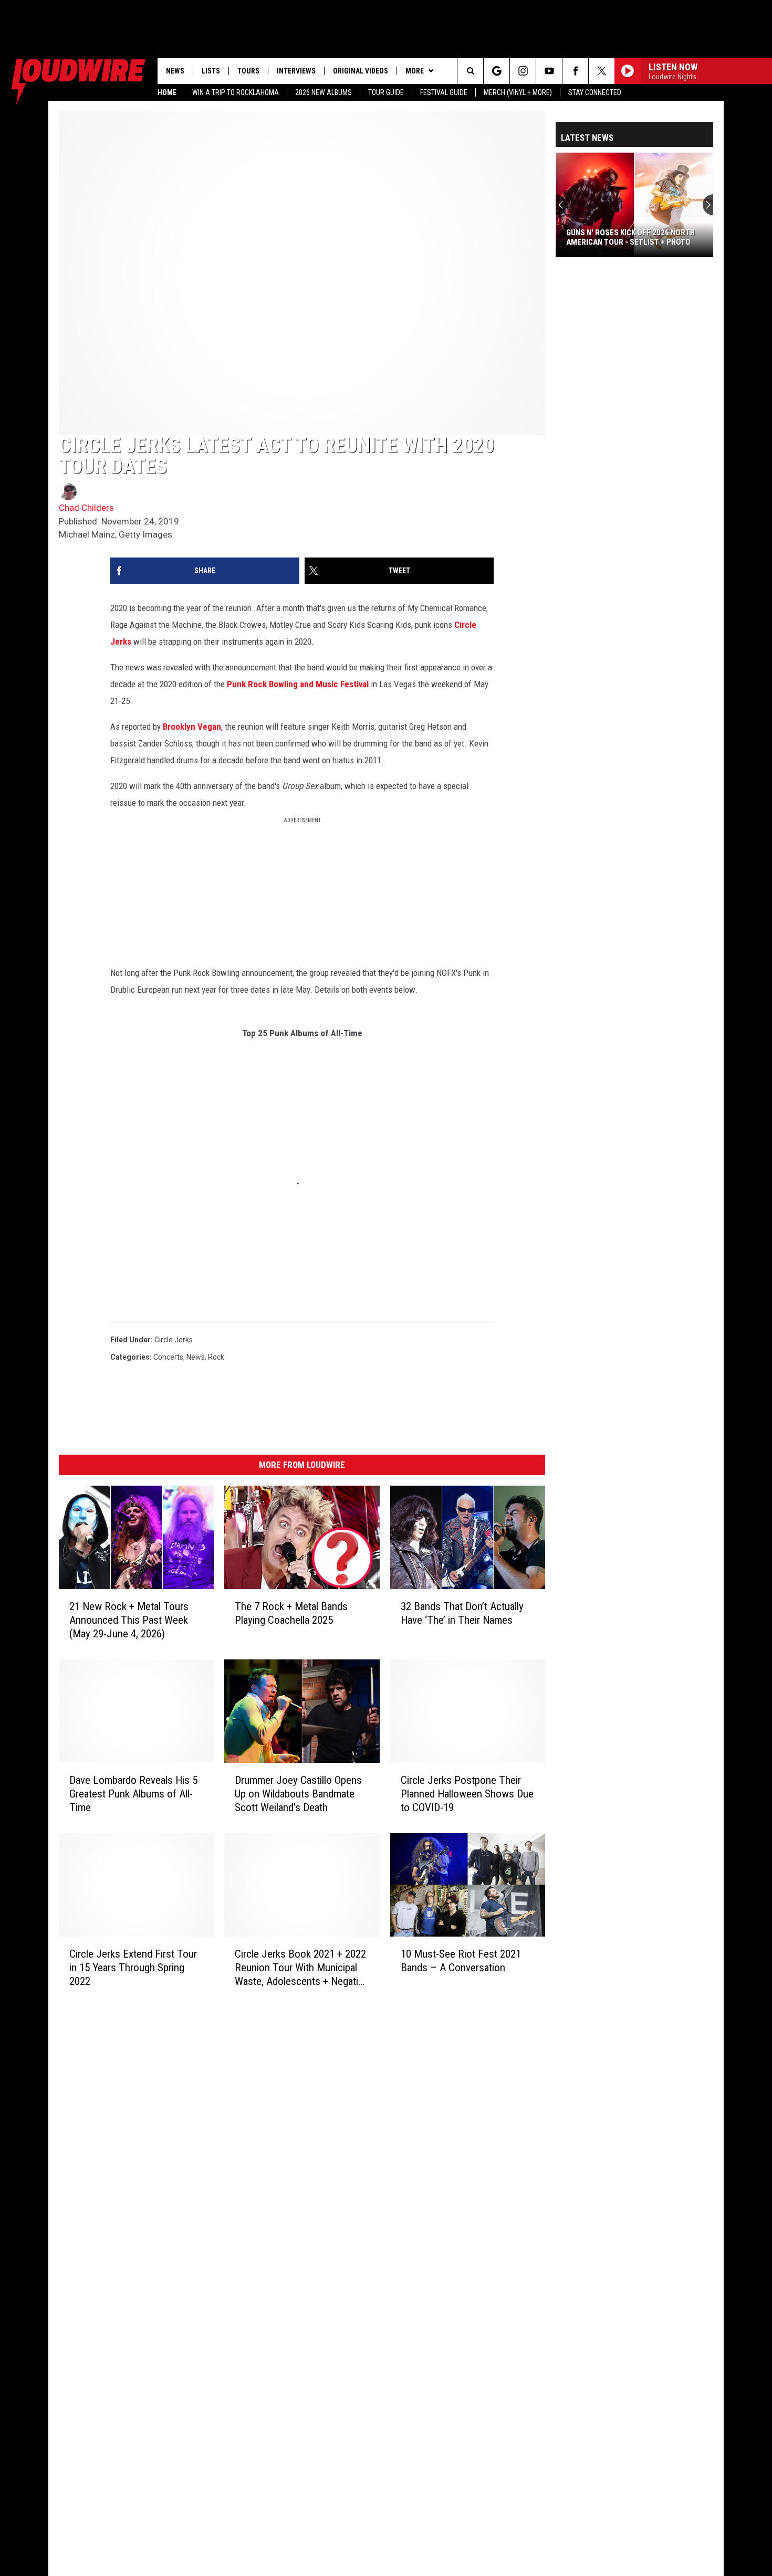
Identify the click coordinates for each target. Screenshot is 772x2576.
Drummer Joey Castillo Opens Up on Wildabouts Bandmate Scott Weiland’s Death (298, 1794)
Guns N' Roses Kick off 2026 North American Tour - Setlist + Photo (630, 237)
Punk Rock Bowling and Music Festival (298, 684)
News (175, 71)
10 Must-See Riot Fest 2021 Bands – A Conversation (461, 1961)
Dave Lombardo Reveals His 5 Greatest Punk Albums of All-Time (133, 1794)
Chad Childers (86, 508)
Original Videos (361, 71)
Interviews (296, 71)
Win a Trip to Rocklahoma (236, 92)
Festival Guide (444, 92)
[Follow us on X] (602, 71)
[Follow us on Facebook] (575, 71)
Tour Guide (386, 92)
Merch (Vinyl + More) (518, 92)
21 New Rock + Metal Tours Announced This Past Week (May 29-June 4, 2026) (129, 1620)
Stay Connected (595, 92)
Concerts (168, 1357)
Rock (216, 1357)
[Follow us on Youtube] (549, 71)
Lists (211, 71)
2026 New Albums (324, 92)
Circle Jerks (174, 1340)
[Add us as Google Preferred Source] (497, 71)
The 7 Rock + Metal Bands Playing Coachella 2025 (291, 1613)
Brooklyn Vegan (192, 727)
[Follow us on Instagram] (523, 71)
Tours (248, 71)
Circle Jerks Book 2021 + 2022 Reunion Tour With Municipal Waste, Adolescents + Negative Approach (301, 1968)
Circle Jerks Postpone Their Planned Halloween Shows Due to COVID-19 (467, 1794)
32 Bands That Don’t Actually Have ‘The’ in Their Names (462, 1613)
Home (167, 92)
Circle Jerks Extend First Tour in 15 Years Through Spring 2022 (133, 1968)
